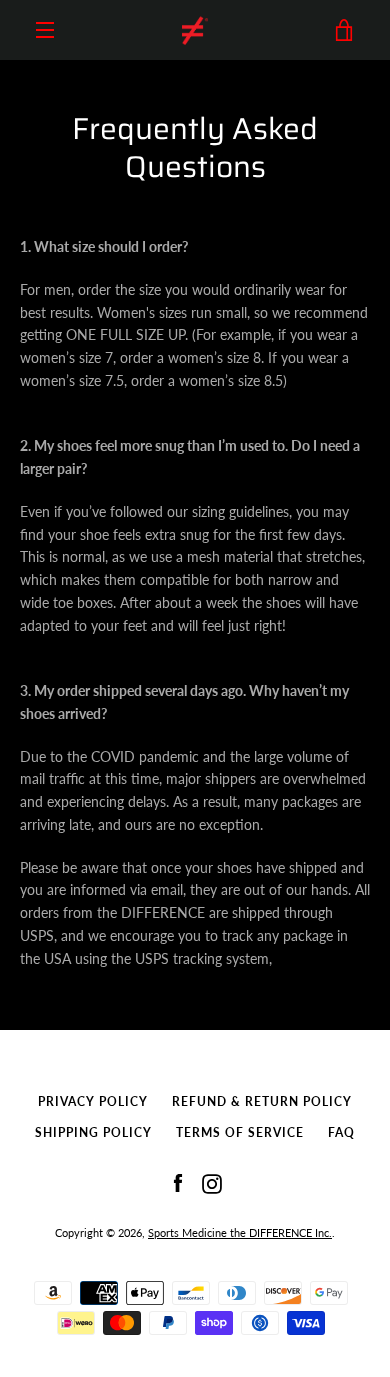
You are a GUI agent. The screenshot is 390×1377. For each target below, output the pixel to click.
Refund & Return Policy (262, 1101)
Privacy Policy (93, 1101)
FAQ (341, 1132)
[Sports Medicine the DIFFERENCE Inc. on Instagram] (212, 1181)
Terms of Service (240, 1132)
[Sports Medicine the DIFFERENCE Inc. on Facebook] (178, 1181)
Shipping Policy (93, 1132)
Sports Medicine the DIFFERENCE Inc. (240, 1232)
